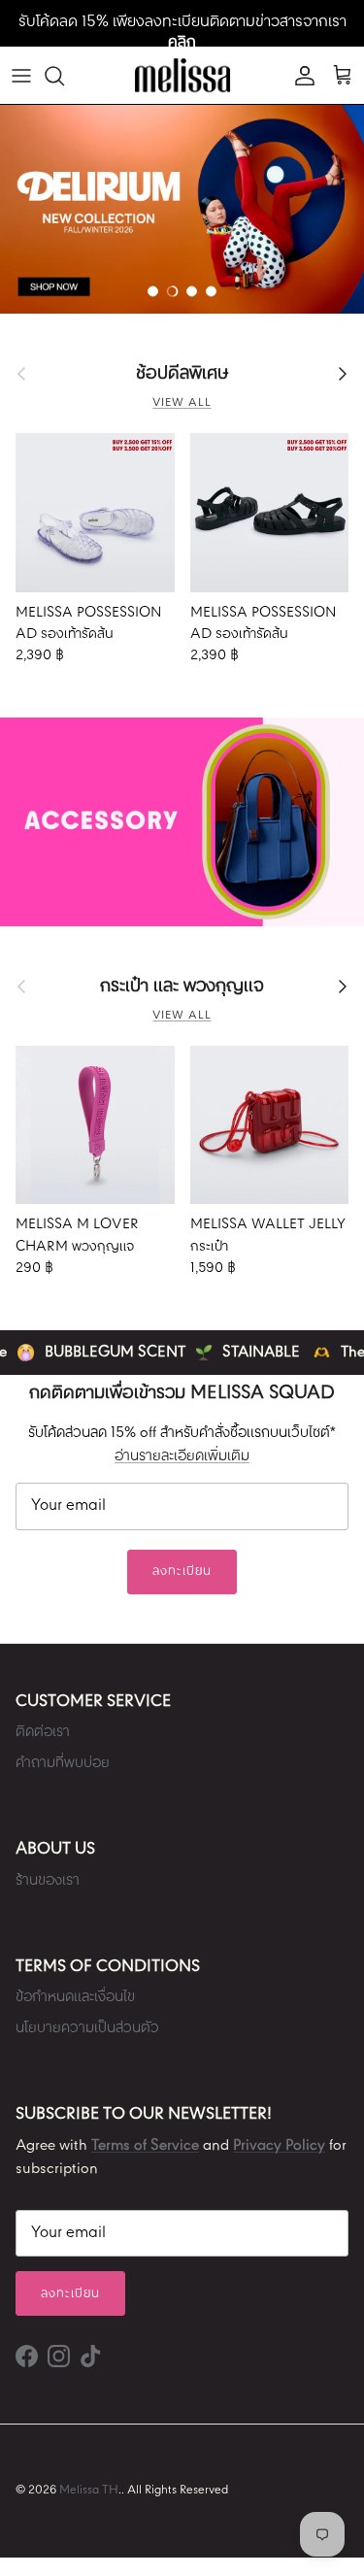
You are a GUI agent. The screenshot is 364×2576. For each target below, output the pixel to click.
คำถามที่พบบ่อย (63, 1763)
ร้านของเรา (48, 1881)
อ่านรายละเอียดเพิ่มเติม (182, 1456)
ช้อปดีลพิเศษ (182, 374)
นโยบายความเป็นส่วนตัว (87, 2028)
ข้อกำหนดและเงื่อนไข (75, 1997)
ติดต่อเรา (43, 1732)
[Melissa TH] (182, 75)
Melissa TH (89, 2490)
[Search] (64, 76)
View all (182, 403)
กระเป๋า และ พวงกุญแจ (182, 987)
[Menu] (21, 76)
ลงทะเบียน (182, 1572)
